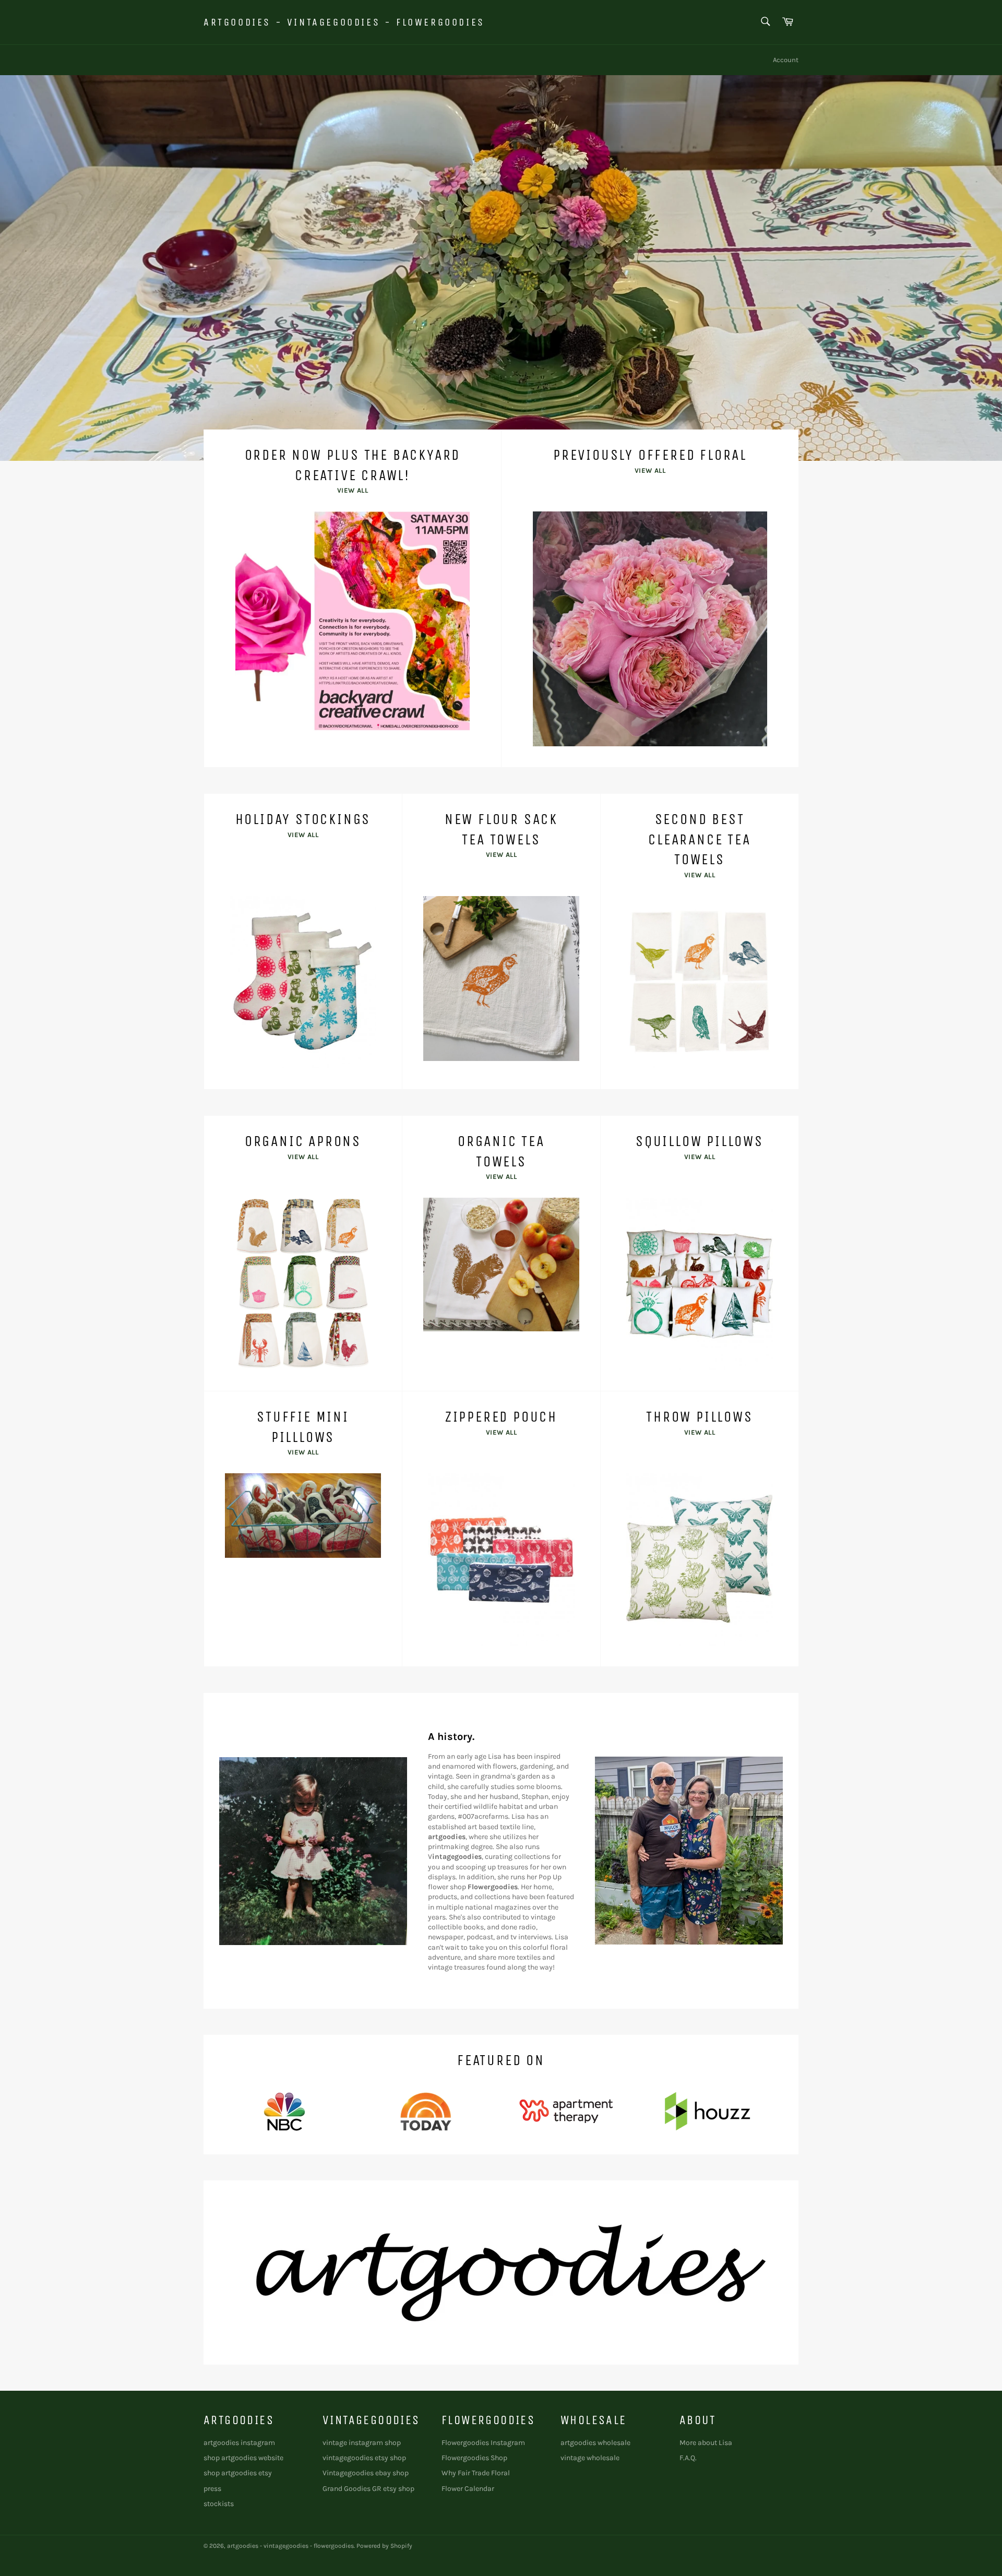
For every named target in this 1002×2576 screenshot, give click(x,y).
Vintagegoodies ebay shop (366, 2473)
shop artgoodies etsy (238, 2473)
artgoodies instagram (239, 2443)
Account (786, 60)
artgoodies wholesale (595, 2443)
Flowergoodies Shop (474, 2458)
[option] (501, 268)
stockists (219, 2504)
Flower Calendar (468, 2489)
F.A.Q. (688, 2458)
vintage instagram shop (362, 2443)
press (212, 2489)
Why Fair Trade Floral (476, 2473)
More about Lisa (706, 2443)
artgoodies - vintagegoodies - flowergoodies (344, 22)
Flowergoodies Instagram (483, 2443)
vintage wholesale (590, 2458)
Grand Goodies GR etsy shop (368, 2489)
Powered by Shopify (384, 2546)
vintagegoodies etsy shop (364, 2458)
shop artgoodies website (243, 2458)
